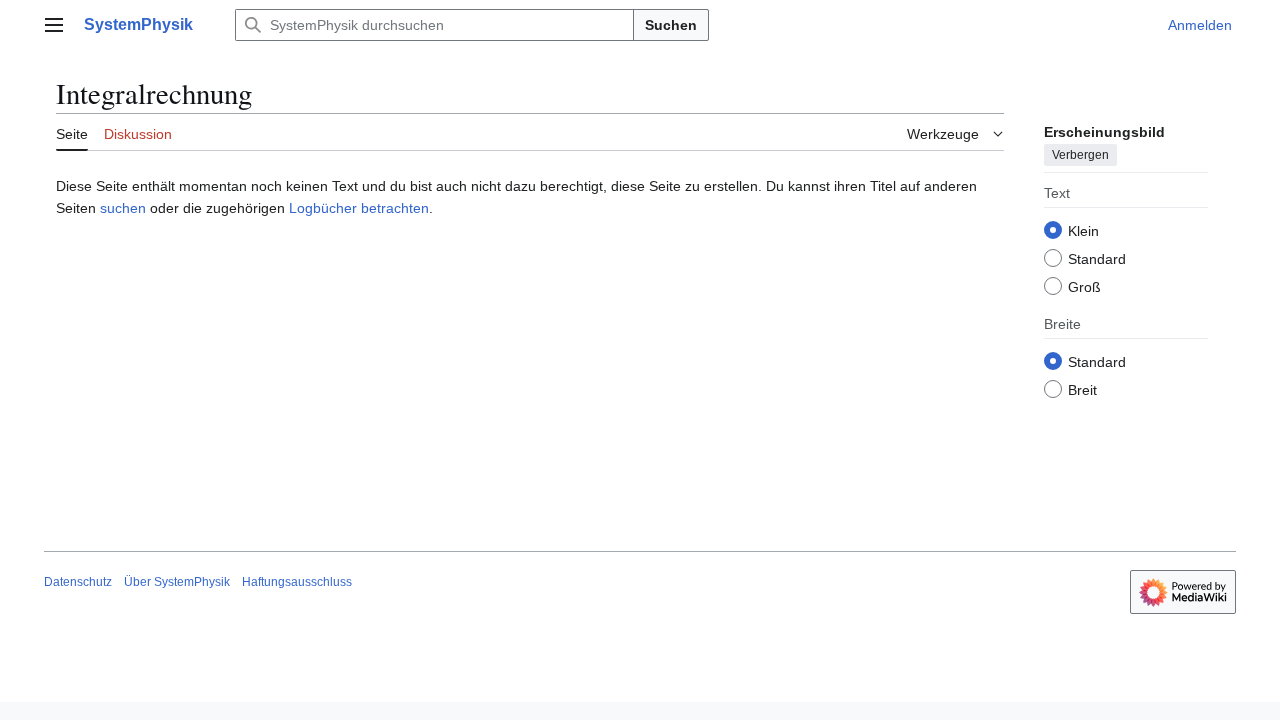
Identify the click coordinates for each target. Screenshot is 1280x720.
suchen (123, 208)
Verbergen (1080, 155)
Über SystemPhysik (177, 582)
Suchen (671, 25)
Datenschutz (78, 582)
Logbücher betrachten (359, 208)
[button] (54, 25)
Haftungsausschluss (297, 582)
